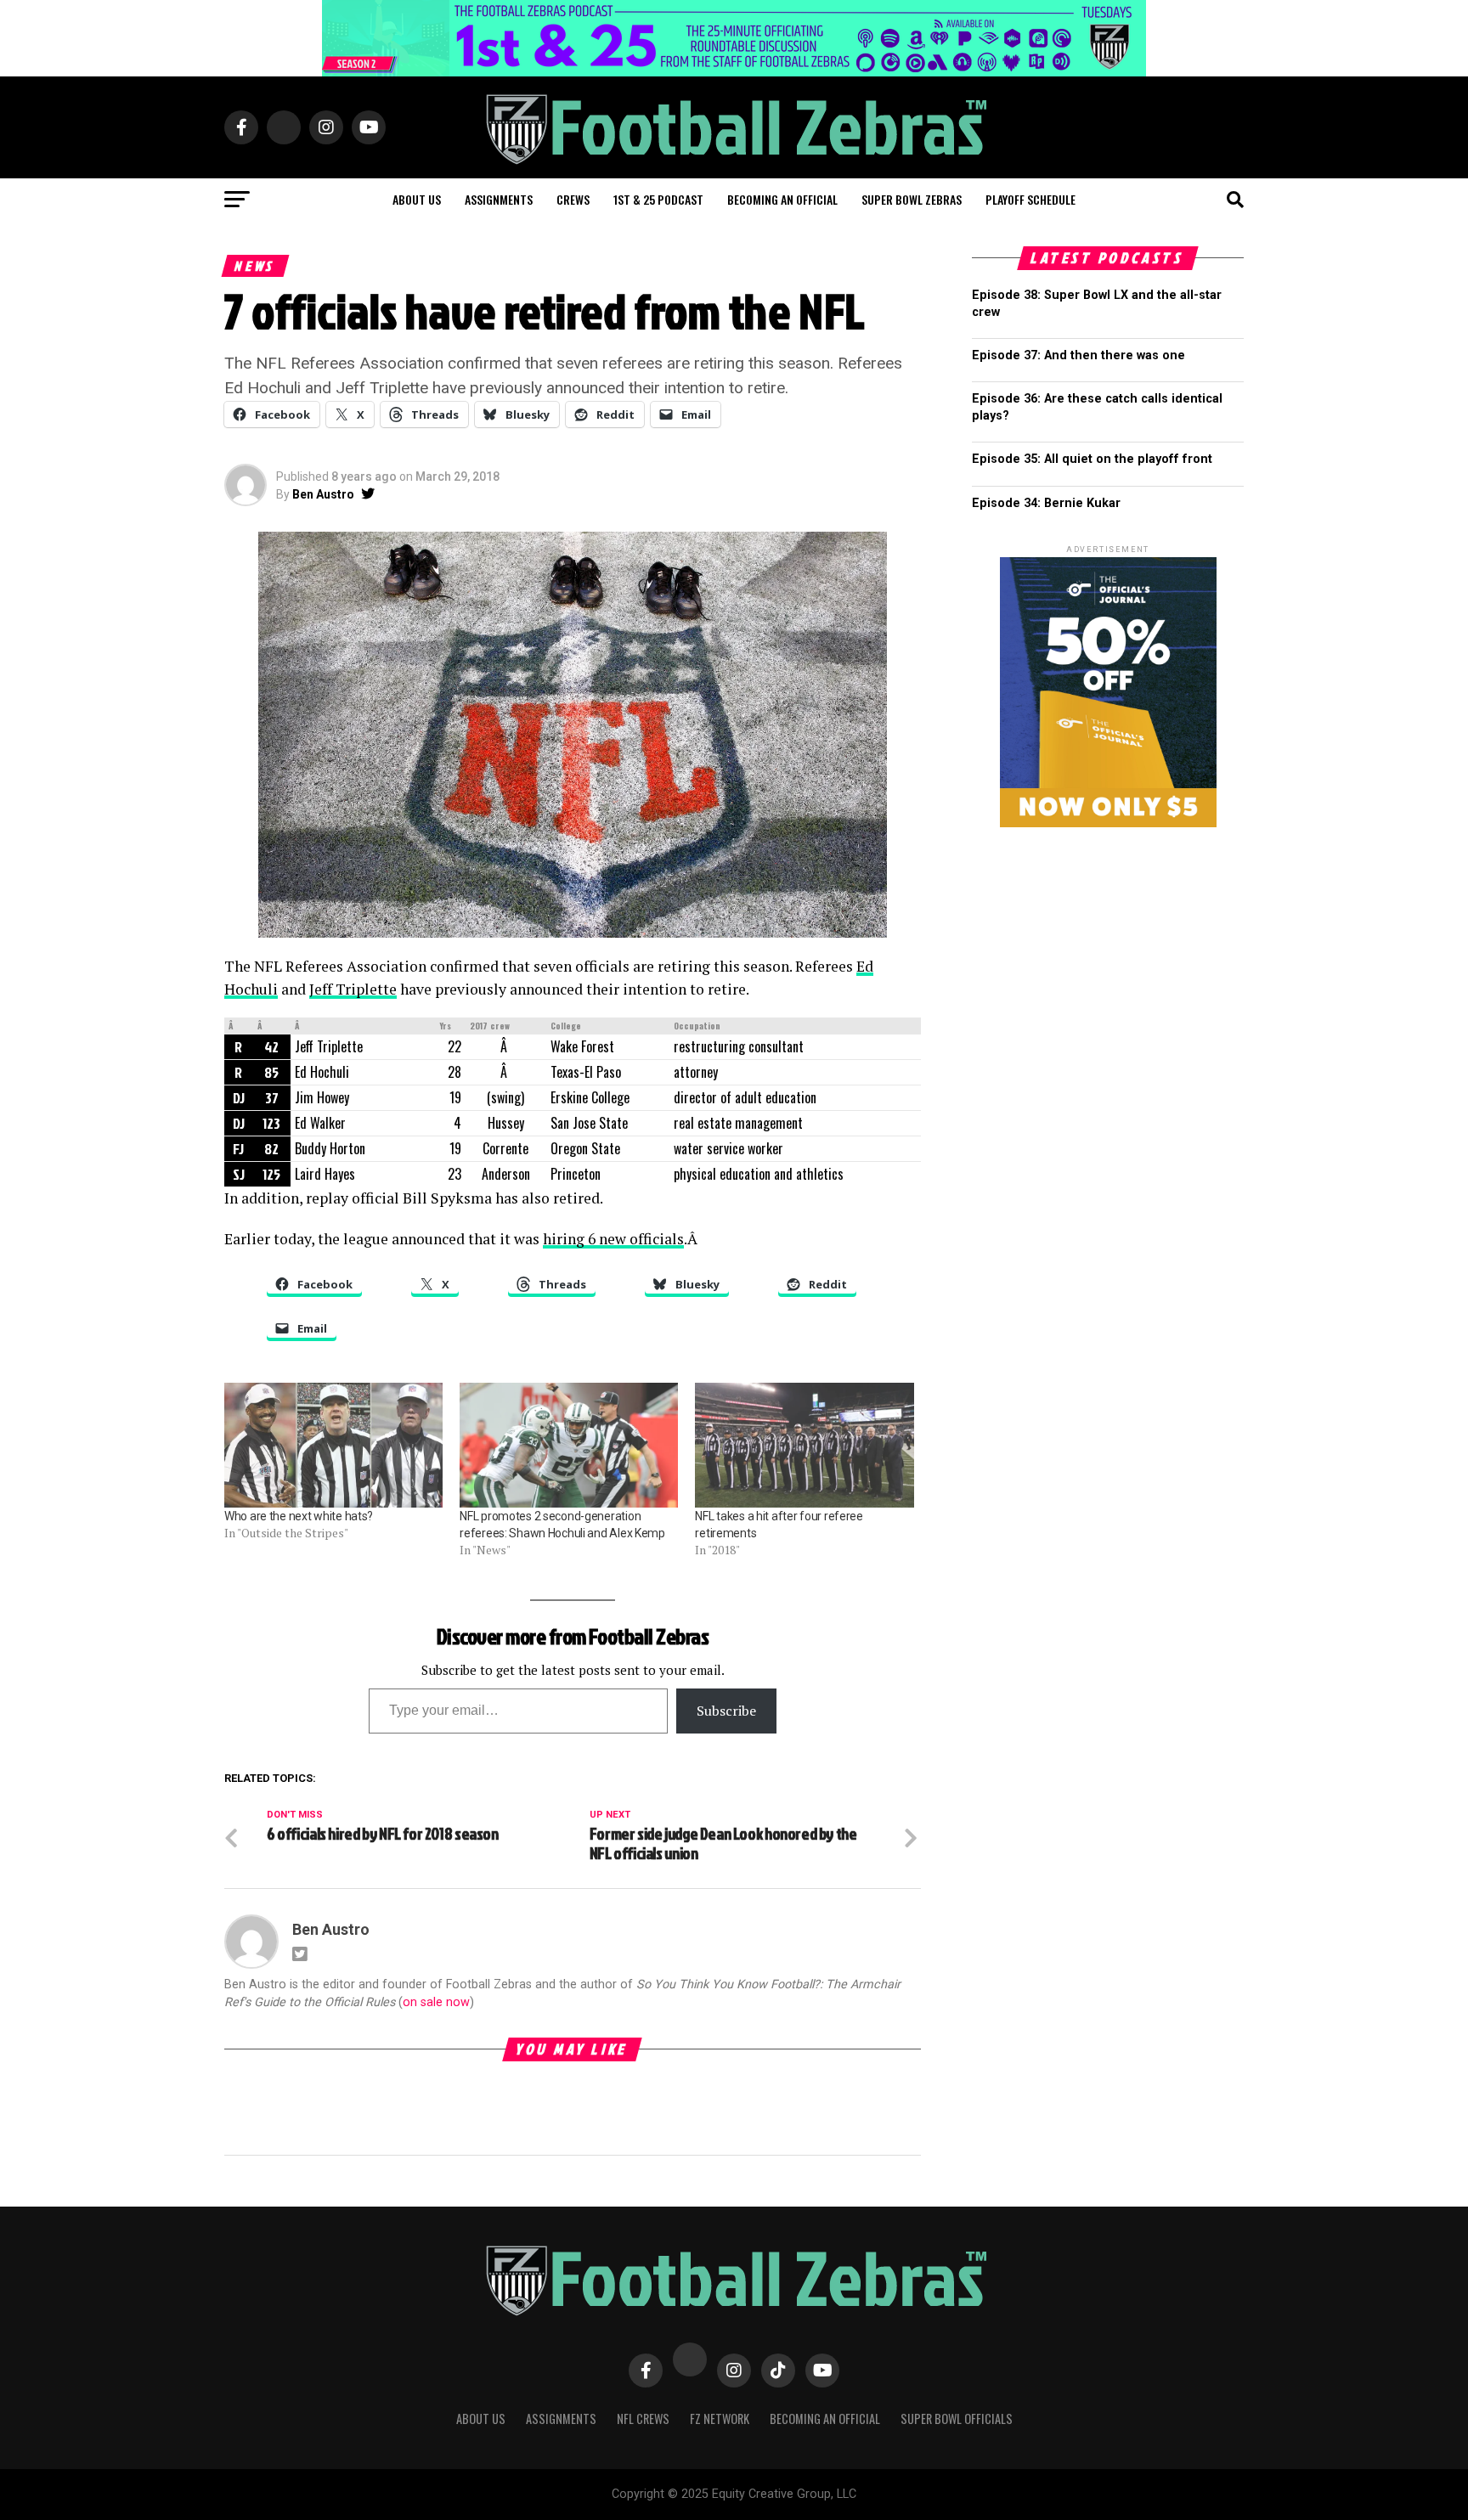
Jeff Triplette (353, 989)
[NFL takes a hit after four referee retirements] (804, 1445)
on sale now (436, 2002)
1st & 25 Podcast (658, 199)
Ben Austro (323, 494)
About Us (481, 2419)
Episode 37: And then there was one (1078, 355)
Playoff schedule (1030, 199)
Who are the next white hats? (299, 1516)
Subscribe (726, 1711)
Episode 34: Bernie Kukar (1046, 503)
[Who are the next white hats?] (333, 1445)
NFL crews (643, 2419)
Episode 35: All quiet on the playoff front (1092, 459)
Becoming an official (782, 199)
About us (417, 199)
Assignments (499, 199)
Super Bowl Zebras (912, 199)
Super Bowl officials (957, 2419)
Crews (573, 199)
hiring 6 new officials (613, 1239)
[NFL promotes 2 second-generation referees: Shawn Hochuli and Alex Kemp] (569, 1445)
